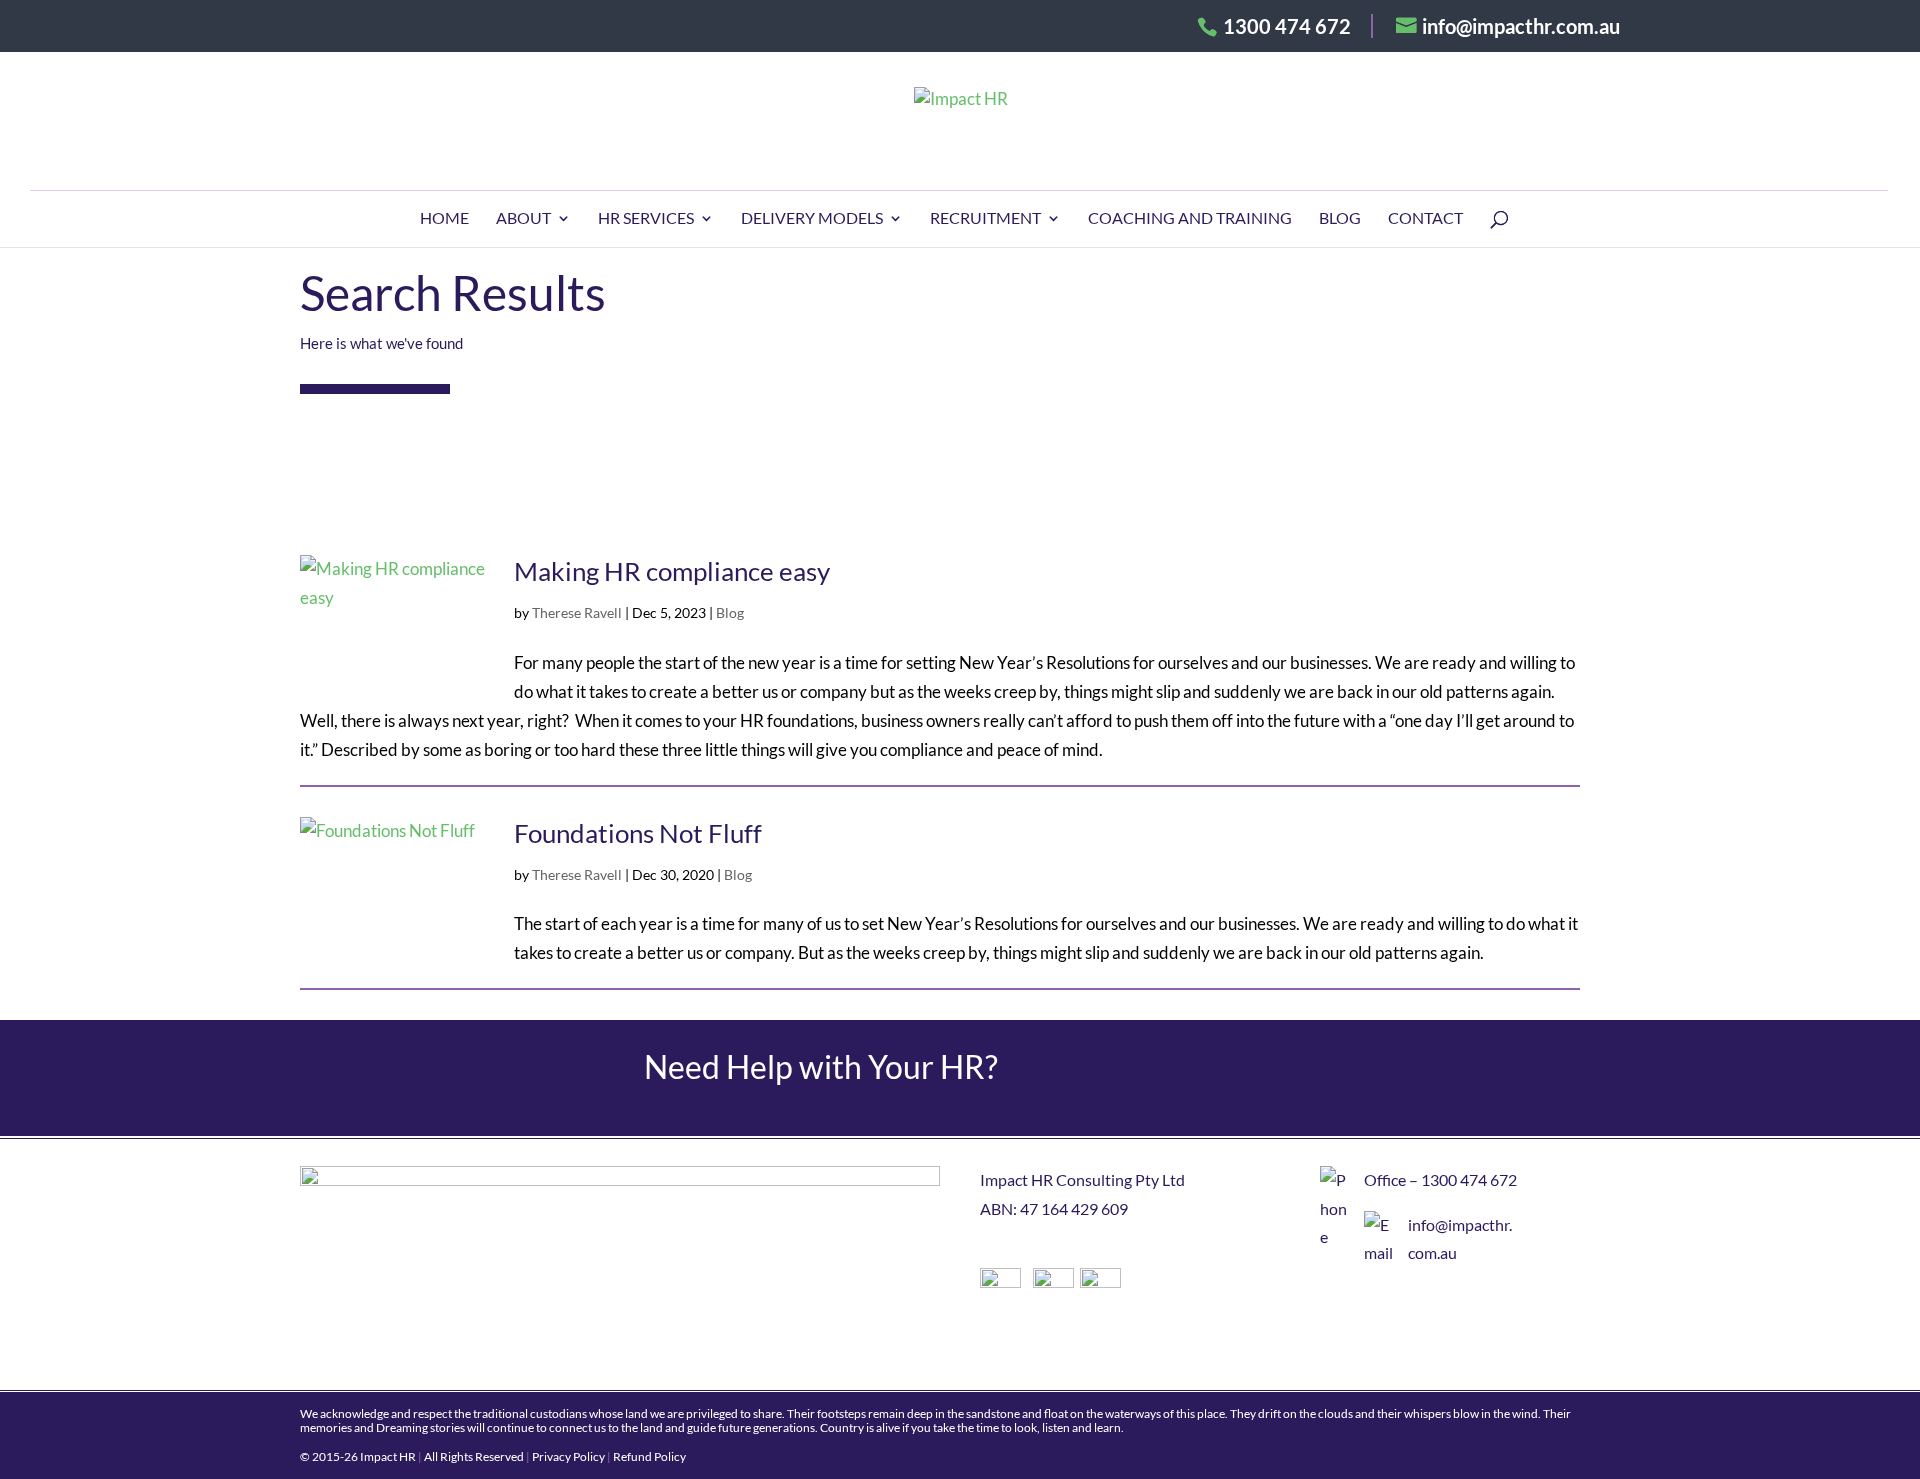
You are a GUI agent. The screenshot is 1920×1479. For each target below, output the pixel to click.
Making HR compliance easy (672, 571)
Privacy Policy (568, 1456)
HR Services (646, 219)
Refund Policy (649, 1456)
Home (444, 219)
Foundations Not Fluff (638, 833)
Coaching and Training (1190, 219)
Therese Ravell (577, 612)
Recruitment (985, 219)
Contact (1425, 219)
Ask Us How (1377, 1078)
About (523, 219)
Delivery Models (812, 219)
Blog (1340, 219)
